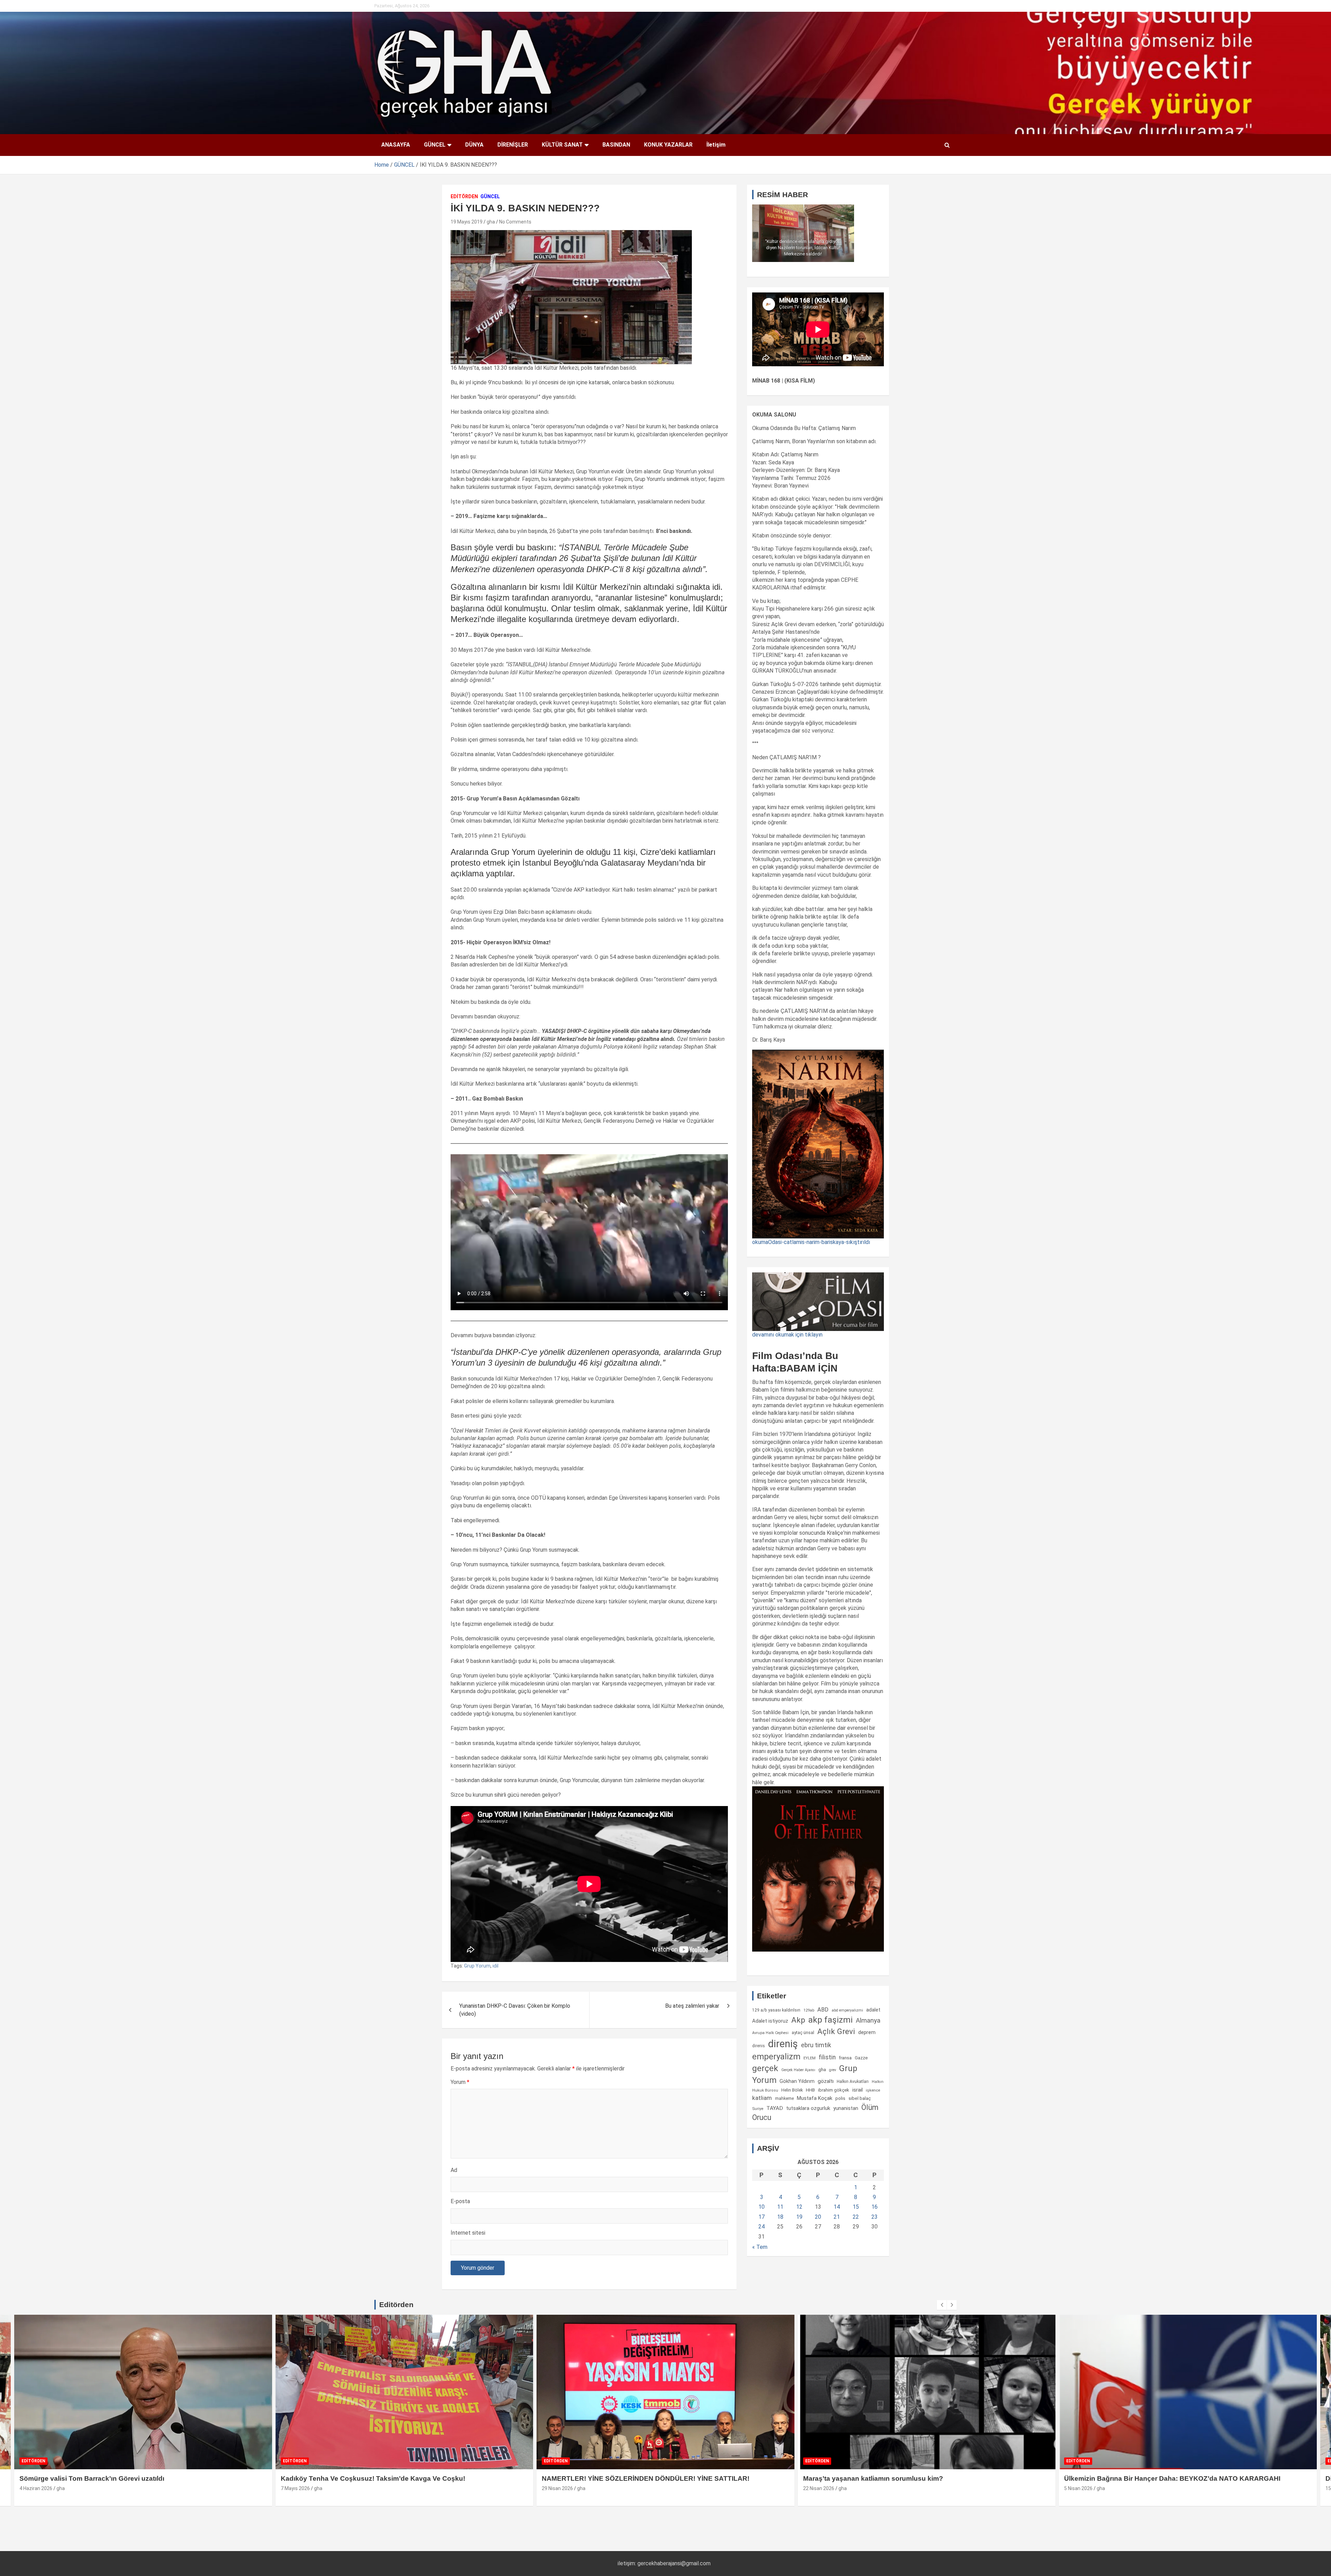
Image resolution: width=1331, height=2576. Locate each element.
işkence (873, 2090)
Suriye (758, 2109)
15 (856, 2207)
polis (840, 2098)
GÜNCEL (435, 145)
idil (495, 1966)
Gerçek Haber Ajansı (798, 2070)
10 (762, 2207)
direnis (759, 2046)
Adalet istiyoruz (770, 2021)
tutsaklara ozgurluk (808, 2108)
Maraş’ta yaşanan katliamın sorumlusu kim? (351, 2478)
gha (491, 222)
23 (875, 2217)
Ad (454, 2170)
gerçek (765, 2068)
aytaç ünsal (803, 2032)
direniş (783, 2044)
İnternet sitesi (468, 2233)
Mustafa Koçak (815, 2098)
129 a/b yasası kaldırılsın (776, 2010)
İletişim (716, 145)
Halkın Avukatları (853, 2082)
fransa (845, 2058)
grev (833, 2070)
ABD (823, 2010)
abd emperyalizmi (847, 2010)
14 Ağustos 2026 (1083, 2488)
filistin (827, 2057)
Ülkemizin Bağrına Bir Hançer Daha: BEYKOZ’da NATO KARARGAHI (650, 2478)
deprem (867, 2032)
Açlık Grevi (836, 2031)
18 (780, 2217)
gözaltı (826, 2081)
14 (837, 2207)
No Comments (515, 222)
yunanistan (846, 2108)
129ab (809, 2010)
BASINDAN (616, 145)
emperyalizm (776, 2057)
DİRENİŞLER (513, 145)
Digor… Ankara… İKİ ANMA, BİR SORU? (866, 2478)
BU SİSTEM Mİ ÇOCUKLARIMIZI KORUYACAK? (1139, 2478)
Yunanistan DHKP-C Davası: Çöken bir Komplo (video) (515, 2010)
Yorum (460, 2082)
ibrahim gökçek (834, 2090)
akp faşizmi (830, 2020)
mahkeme (784, 2099)
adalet (873, 2010)
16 (875, 2207)
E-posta (460, 2201)
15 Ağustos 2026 (822, 2488)
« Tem (760, 2247)
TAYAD (775, 2108)
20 (818, 2217)
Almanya (868, 2021)
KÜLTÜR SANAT (562, 145)
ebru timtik (816, 2045)
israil (858, 2090)
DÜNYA (474, 145)
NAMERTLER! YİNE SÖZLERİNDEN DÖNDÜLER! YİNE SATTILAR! (123, 2478)
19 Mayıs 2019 (467, 222)
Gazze (861, 2058)
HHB (810, 2090)
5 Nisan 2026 (556, 2488)
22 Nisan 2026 (296, 2488)
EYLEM (810, 2058)
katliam (762, 2098)
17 (762, 2217)
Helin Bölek (792, 2090)
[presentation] (942, 2305)
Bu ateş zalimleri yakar (692, 2006)
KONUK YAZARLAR (668, 145)
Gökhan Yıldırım (797, 2081)
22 (856, 2217)
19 (799, 2217)
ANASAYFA (396, 145)
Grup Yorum (477, 1966)
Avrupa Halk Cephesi (770, 2033)
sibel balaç (860, 2098)
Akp (798, 2020)
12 (799, 2207)
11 (780, 2207)
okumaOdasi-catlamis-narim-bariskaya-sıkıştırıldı (811, 1242)
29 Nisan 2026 (35, 2488)
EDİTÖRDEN (464, 196)
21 (837, 2217)
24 (762, 2227)
